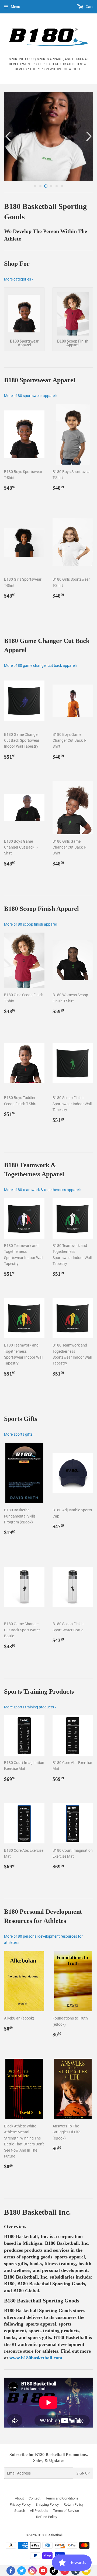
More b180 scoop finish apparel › (31, 969)
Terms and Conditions (62, 2543)
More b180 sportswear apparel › (31, 440)
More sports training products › (30, 1751)
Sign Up (83, 2518)
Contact (34, 2543)
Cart (89, 7)
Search (20, 2555)
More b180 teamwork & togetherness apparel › (43, 1234)
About (19, 2543)
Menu (15, 7)
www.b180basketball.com (36, 2402)
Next (90, 159)
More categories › (18, 323)
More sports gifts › (19, 1479)
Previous (7, 159)
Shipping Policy (47, 2549)
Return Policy (74, 2549)
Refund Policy (47, 2561)
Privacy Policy (20, 2549)
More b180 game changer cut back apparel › (41, 710)
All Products (39, 2555)
